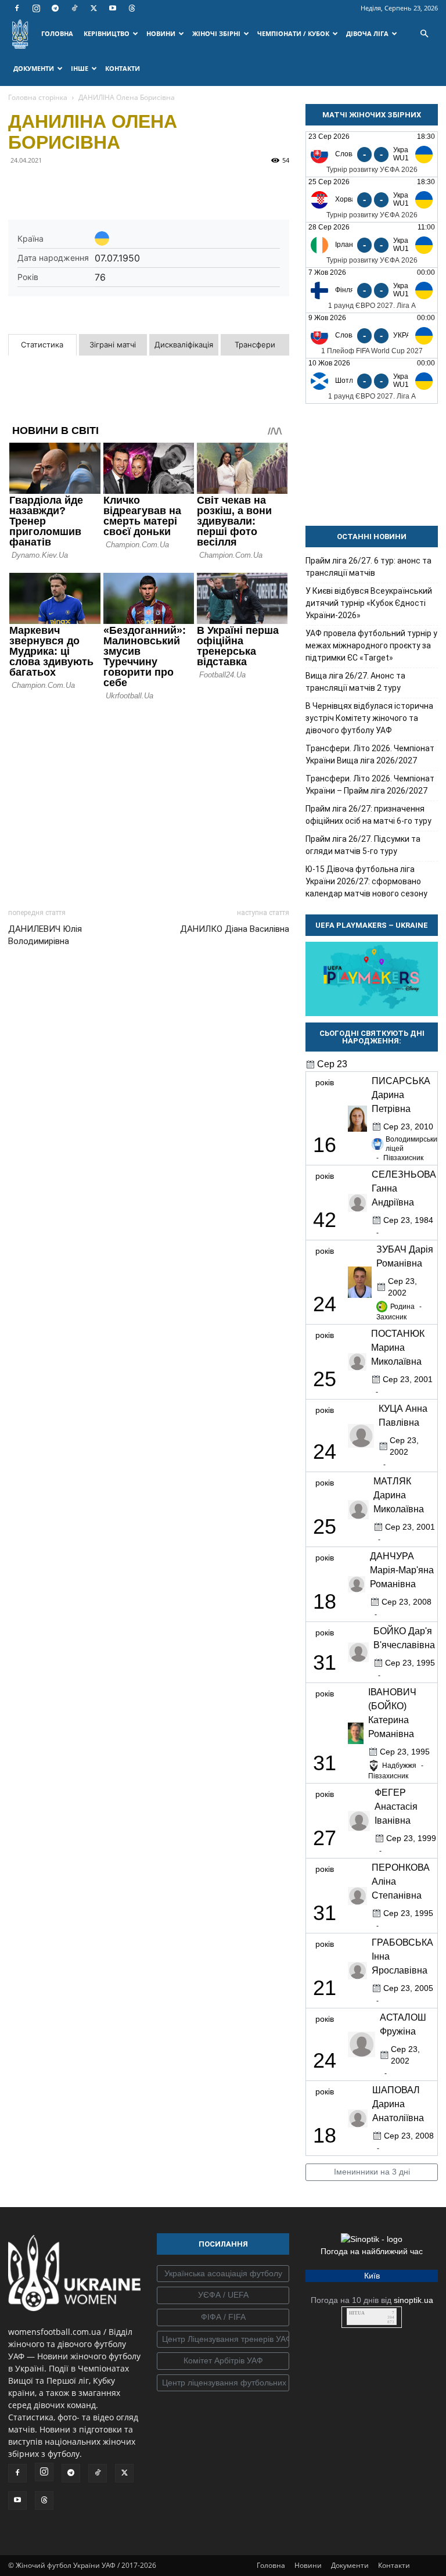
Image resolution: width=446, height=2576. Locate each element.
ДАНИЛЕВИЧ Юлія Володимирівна (45, 935)
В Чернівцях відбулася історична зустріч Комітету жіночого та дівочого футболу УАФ (369, 718)
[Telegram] (55, 8)
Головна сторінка (38, 97)
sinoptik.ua (413, 2300)
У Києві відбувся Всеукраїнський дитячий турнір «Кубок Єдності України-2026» (369, 603)
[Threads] (132, 8)
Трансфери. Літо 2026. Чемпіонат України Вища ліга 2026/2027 (370, 754)
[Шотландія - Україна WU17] (372, 381)
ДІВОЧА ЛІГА (367, 33)
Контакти (394, 2565)
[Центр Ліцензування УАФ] (223, 2340)
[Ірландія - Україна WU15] (372, 245)
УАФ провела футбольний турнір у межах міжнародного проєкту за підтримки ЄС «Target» (371, 645)
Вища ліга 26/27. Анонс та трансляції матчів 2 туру (355, 682)
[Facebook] (17, 8)
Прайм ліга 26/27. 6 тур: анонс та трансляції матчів (368, 567)
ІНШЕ (80, 68)
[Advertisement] (149, 801)
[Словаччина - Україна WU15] (372, 154)
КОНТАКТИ (123, 68)
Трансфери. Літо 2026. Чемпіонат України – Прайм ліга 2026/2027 (370, 785)
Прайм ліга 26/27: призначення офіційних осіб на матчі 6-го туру (368, 815)
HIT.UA (357, 2313)
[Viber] (100, 186)
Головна (271, 2565)
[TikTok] (74, 8)
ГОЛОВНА (57, 33)
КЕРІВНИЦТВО (107, 33)
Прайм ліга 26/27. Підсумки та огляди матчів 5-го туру (363, 845)
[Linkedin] (153, 186)
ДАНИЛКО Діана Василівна (235, 929)
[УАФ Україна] (223, 2274)
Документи (350, 2565)
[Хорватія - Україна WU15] (372, 200)
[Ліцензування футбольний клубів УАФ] (223, 2383)
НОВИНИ (161, 33)
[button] (424, 34)
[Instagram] (36, 8)
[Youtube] (113, 8)
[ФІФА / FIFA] (223, 2317)
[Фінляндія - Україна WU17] (372, 290)
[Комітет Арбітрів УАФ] (223, 2361)
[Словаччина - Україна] (372, 336)
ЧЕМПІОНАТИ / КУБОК (293, 33)
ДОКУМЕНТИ (34, 68)
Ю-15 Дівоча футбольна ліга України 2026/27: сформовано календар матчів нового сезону (366, 881)
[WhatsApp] (127, 186)
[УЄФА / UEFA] (223, 2295)
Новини (308, 2565)
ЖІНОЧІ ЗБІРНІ (216, 33)
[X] (93, 8)
